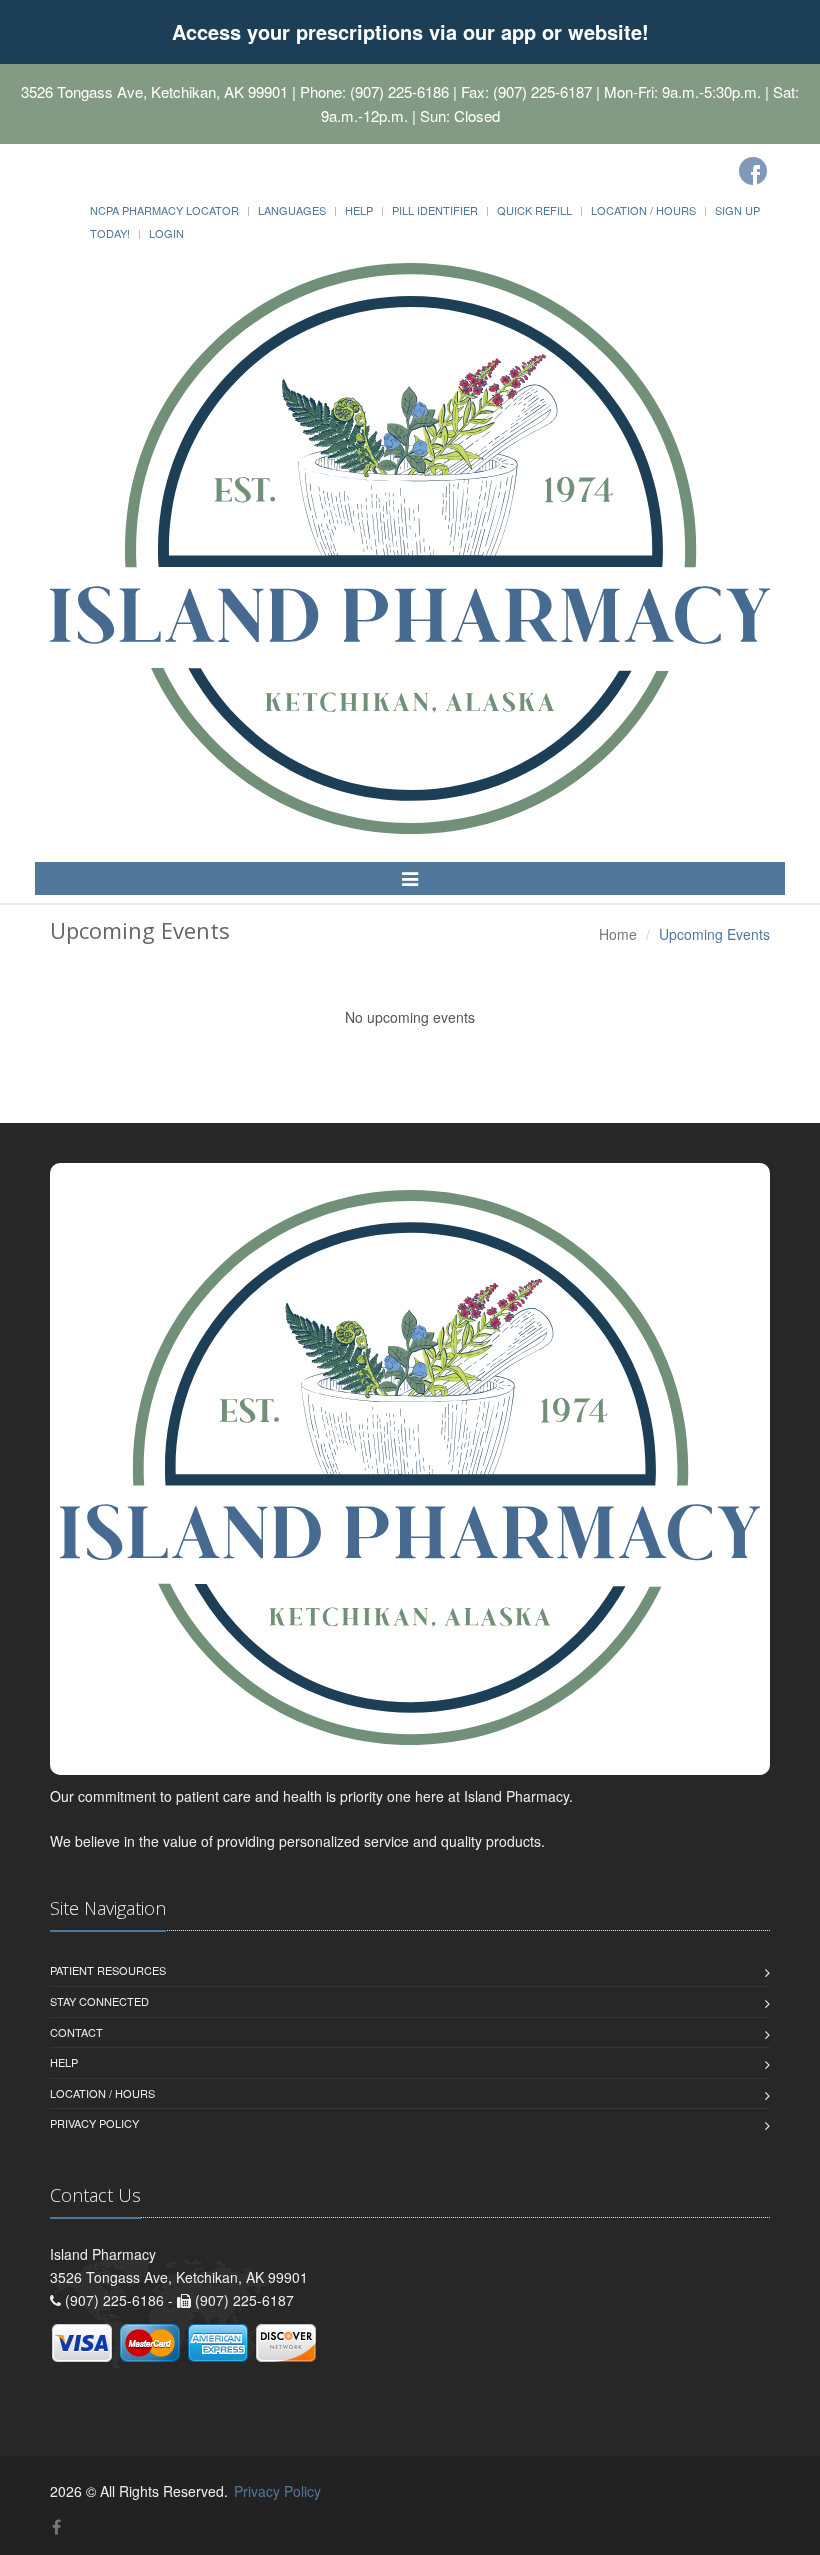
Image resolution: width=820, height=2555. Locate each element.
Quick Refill (534, 210)
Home (618, 934)
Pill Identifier (435, 210)
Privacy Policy (94, 2123)
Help (359, 210)
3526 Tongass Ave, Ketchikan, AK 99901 (154, 91)
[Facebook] (753, 171)
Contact (76, 2032)
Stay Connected (99, 2001)
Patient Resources (108, 1970)
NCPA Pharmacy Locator (164, 210)
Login (166, 233)
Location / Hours (643, 210)
